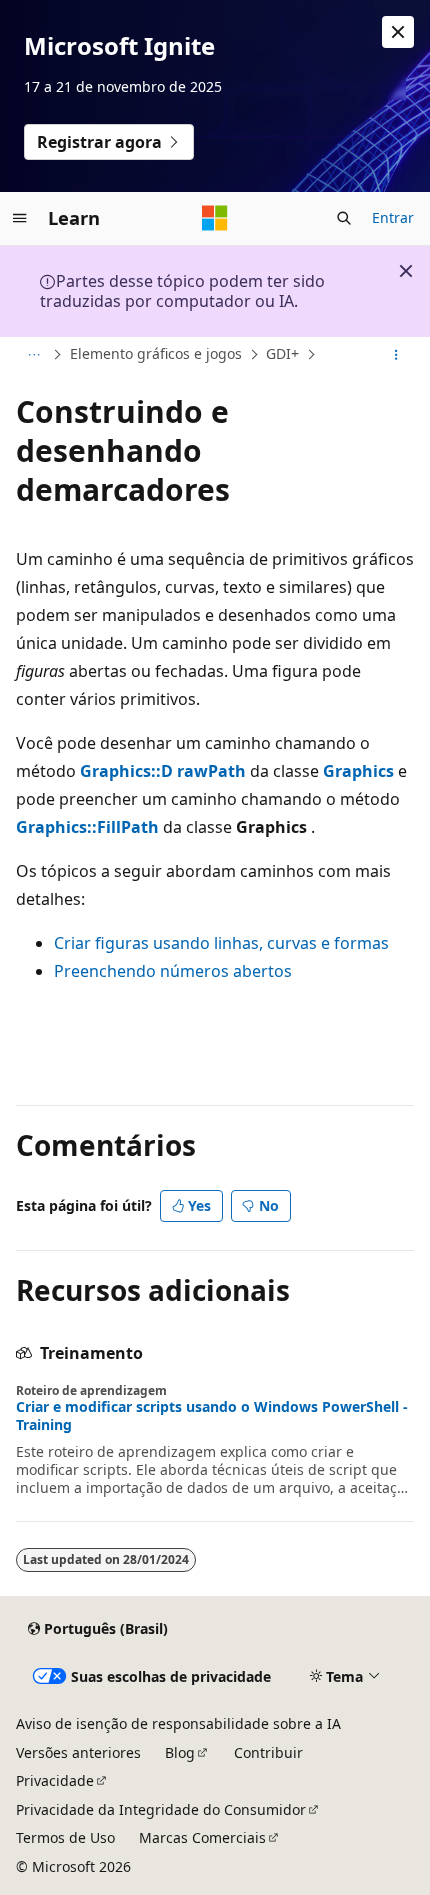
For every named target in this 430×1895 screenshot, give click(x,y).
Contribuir (268, 1752)
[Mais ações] (396, 355)
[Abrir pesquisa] (344, 218)
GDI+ (282, 353)
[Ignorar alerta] (398, 32)
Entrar (393, 217)
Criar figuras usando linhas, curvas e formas (221, 943)
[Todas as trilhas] (33, 355)
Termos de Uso (65, 1837)
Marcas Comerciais (202, 1837)
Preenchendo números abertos (173, 971)
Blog (180, 1752)
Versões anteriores (78, 1752)
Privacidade (55, 1780)
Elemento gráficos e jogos (156, 353)
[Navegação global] (20, 218)
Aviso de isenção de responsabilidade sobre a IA (178, 1723)
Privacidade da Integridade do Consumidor (161, 1809)
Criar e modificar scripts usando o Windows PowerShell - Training (212, 1416)
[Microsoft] (215, 218)
